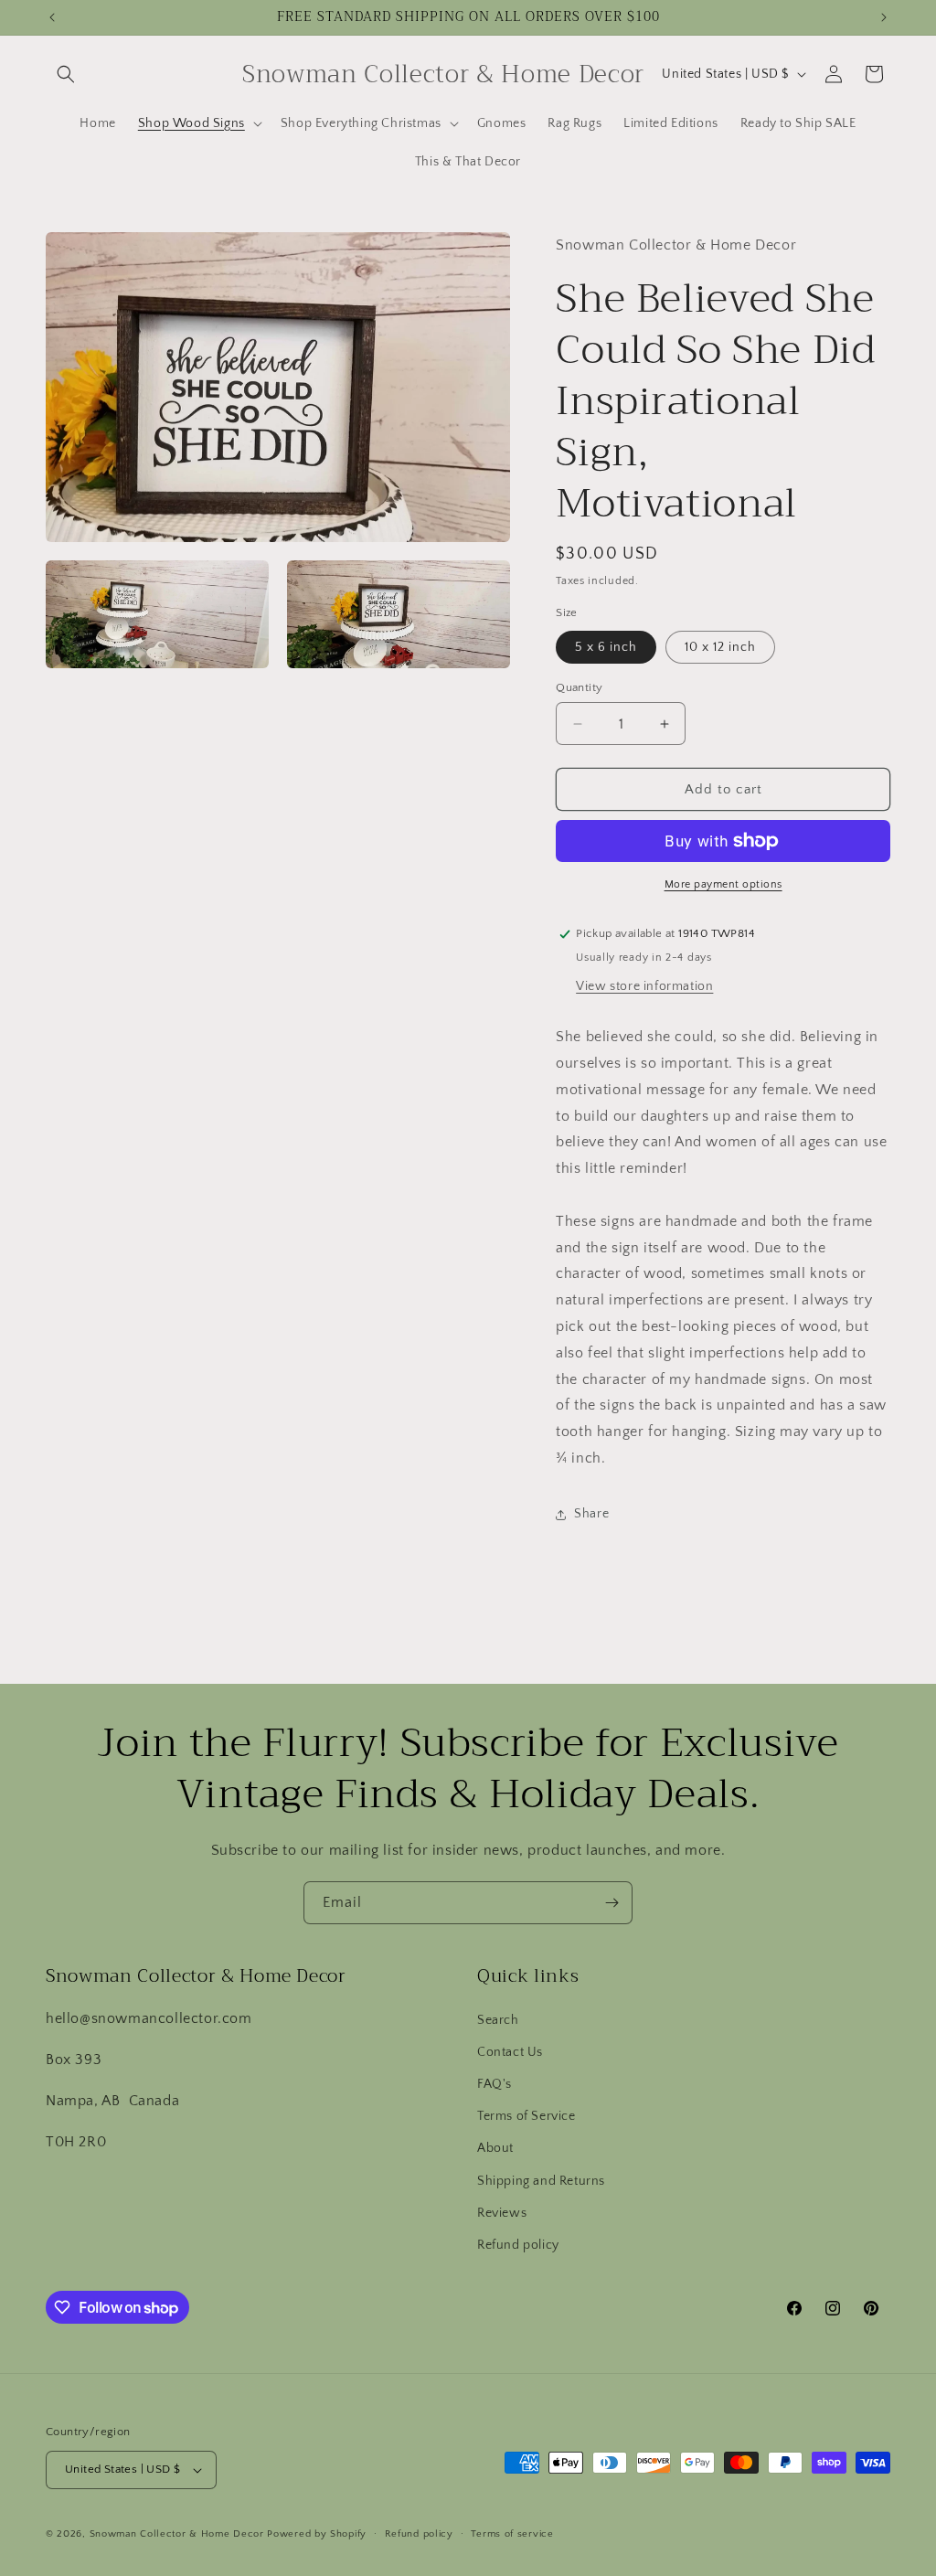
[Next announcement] (884, 17)
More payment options (723, 884)
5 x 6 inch (606, 647)
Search (498, 2020)
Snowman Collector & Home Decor (177, 2534)
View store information (644, 986)
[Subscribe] (612, 1903)
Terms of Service (526, 2116)
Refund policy (518, 2245)
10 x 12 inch (720, 647)
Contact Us (510, 2052)
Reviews (502, 2213)
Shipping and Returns (541, 2181)
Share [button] (591, 1514)
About (495, 2148)
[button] (66, 74)
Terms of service (512, 2534)
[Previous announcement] (52, 17)
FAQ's (495, 2084)
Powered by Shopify (317, 2534)
